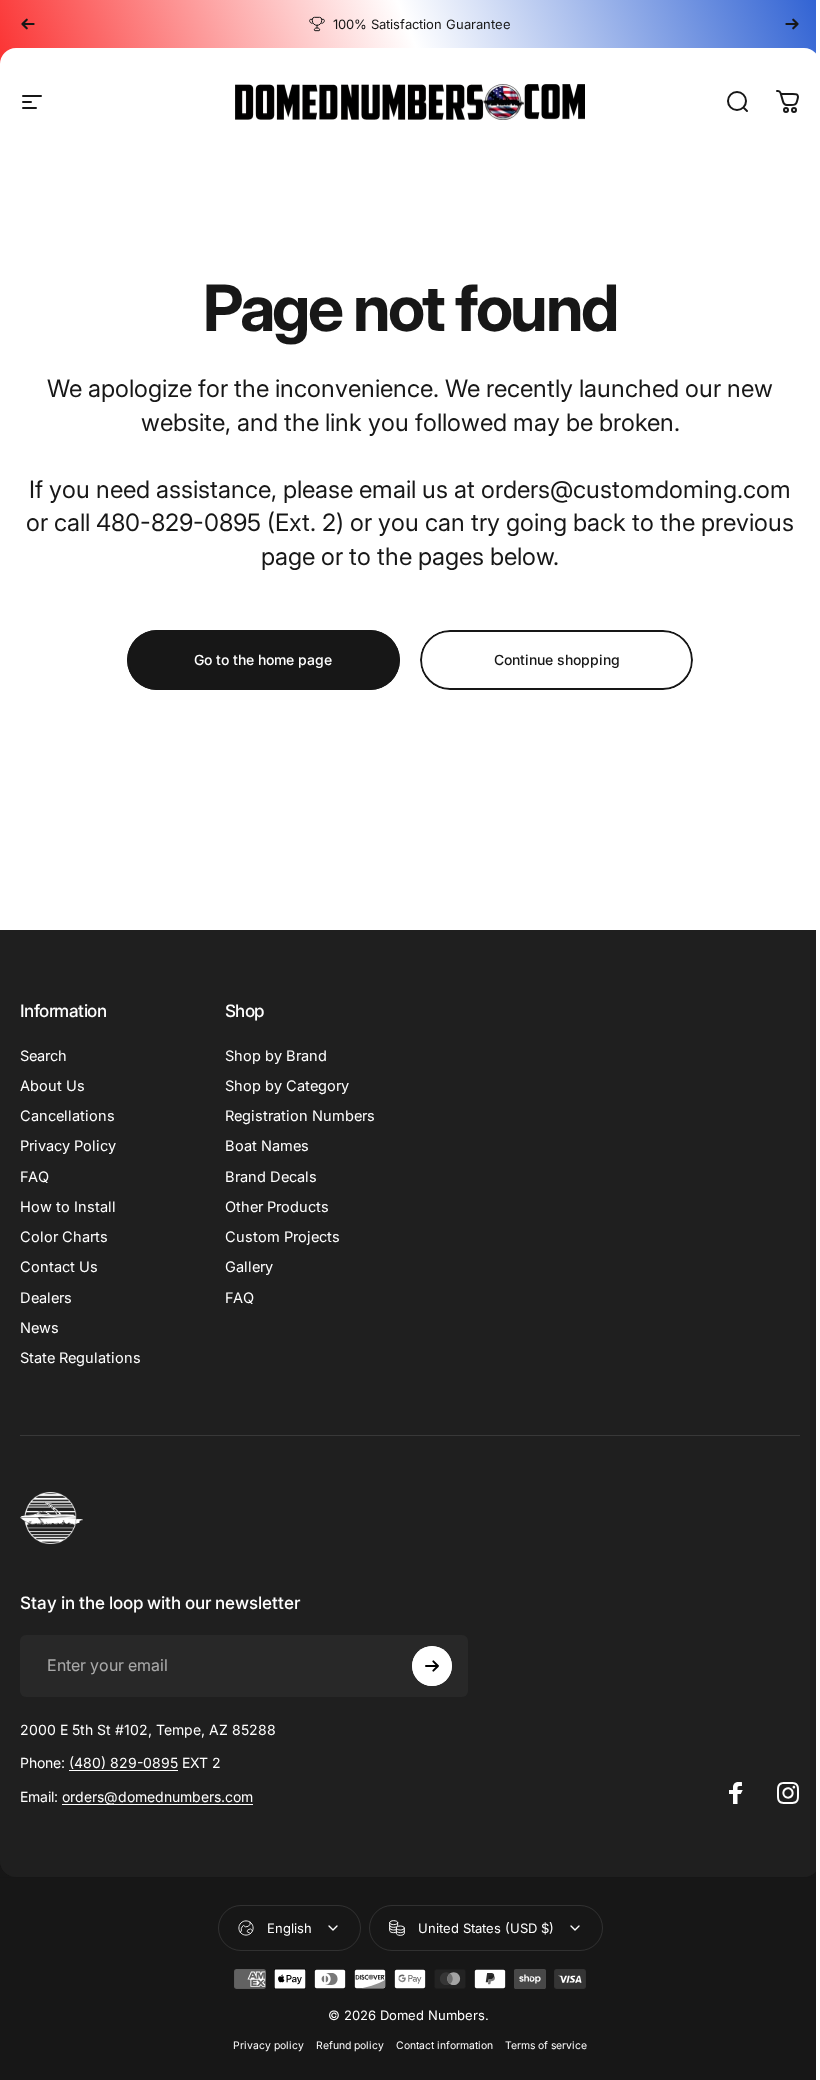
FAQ (34, 1177)
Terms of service (546, 2045)
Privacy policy (268, 2045)
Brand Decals (271, 1177)
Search (43, 1056)
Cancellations (67, 1116)
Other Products (277, 1207)
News (39, 1328)
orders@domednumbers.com (157, 1796)
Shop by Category (287, 1086)
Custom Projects (282, 1237)
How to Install (68, 1207)
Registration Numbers (300, 1116)
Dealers (46, 1298)
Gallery (249, 1267)
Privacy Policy (68, 1146)
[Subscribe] (432, 1666)
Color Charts (64, 1237)
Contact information (444, 2045)
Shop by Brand (276, 1056)
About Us (52, 1086)
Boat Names (267, 1146)
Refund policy (350, 2045)
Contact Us (59, 1267)
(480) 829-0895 (123, 1762)
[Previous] (28, 24)
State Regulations (80, 1358)
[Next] (792, 24)
